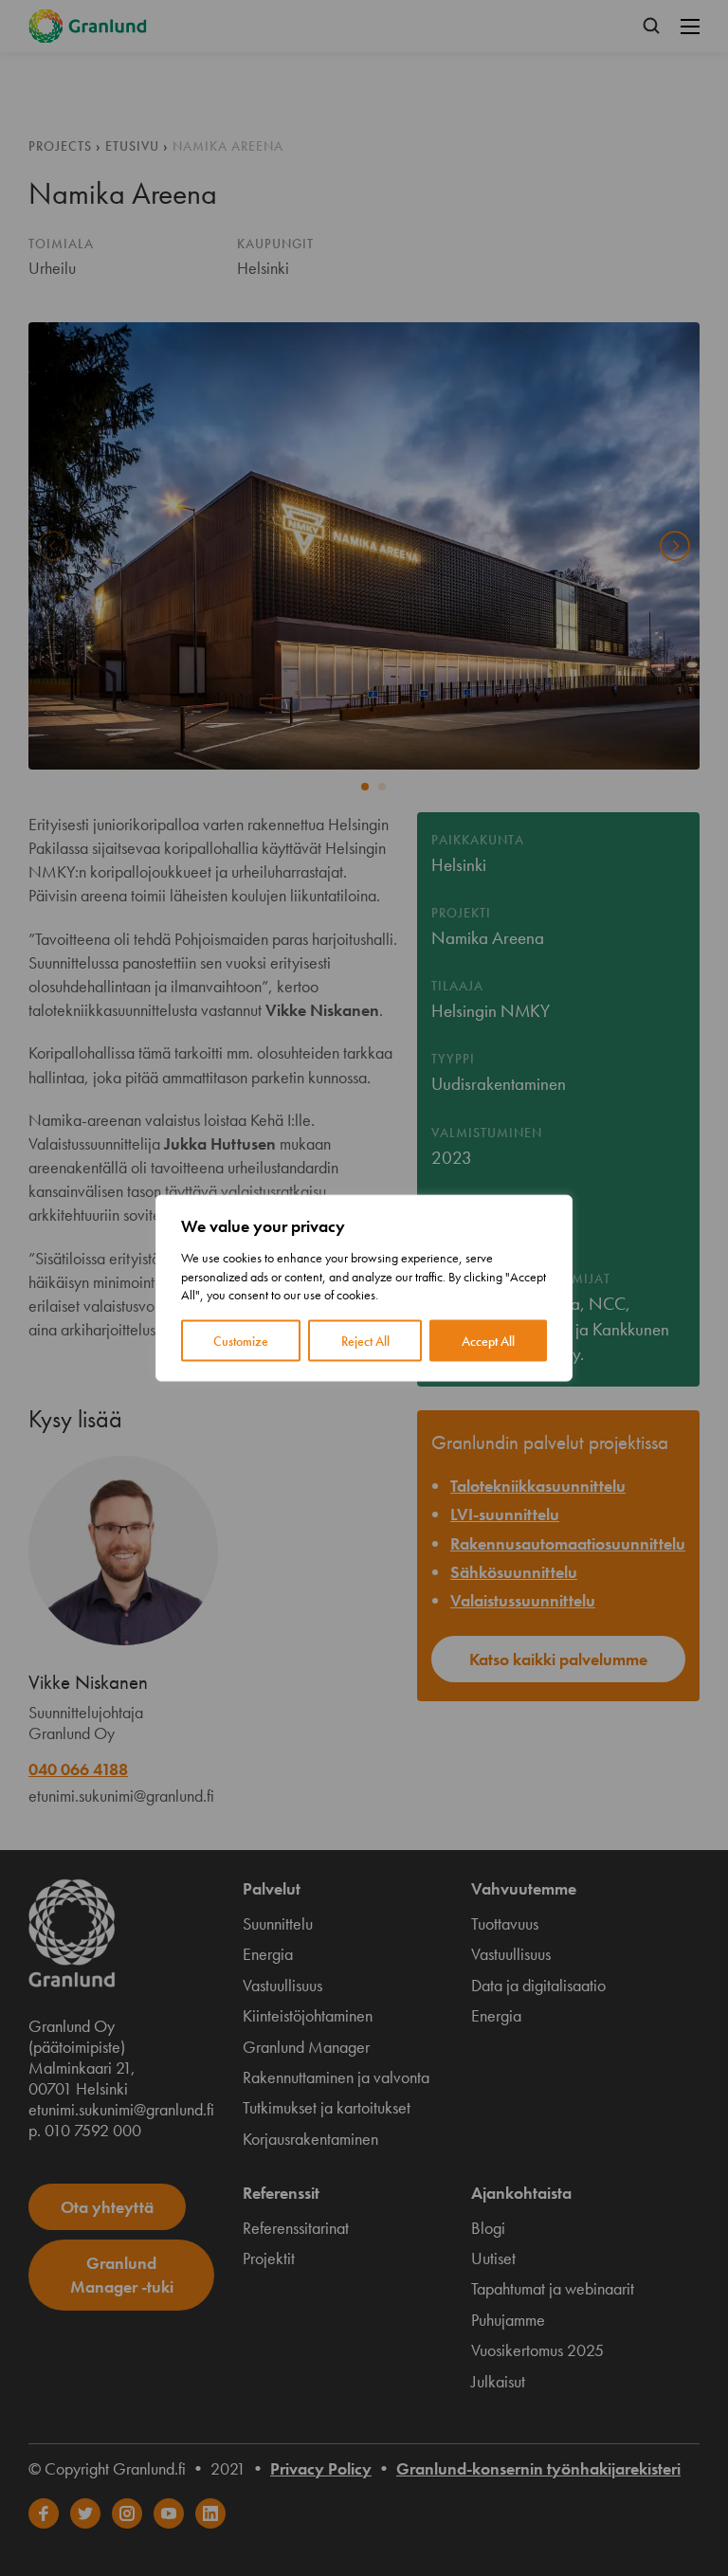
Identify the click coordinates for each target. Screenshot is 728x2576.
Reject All (365, 1340)
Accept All (488, 1340)
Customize (241, 1340)
